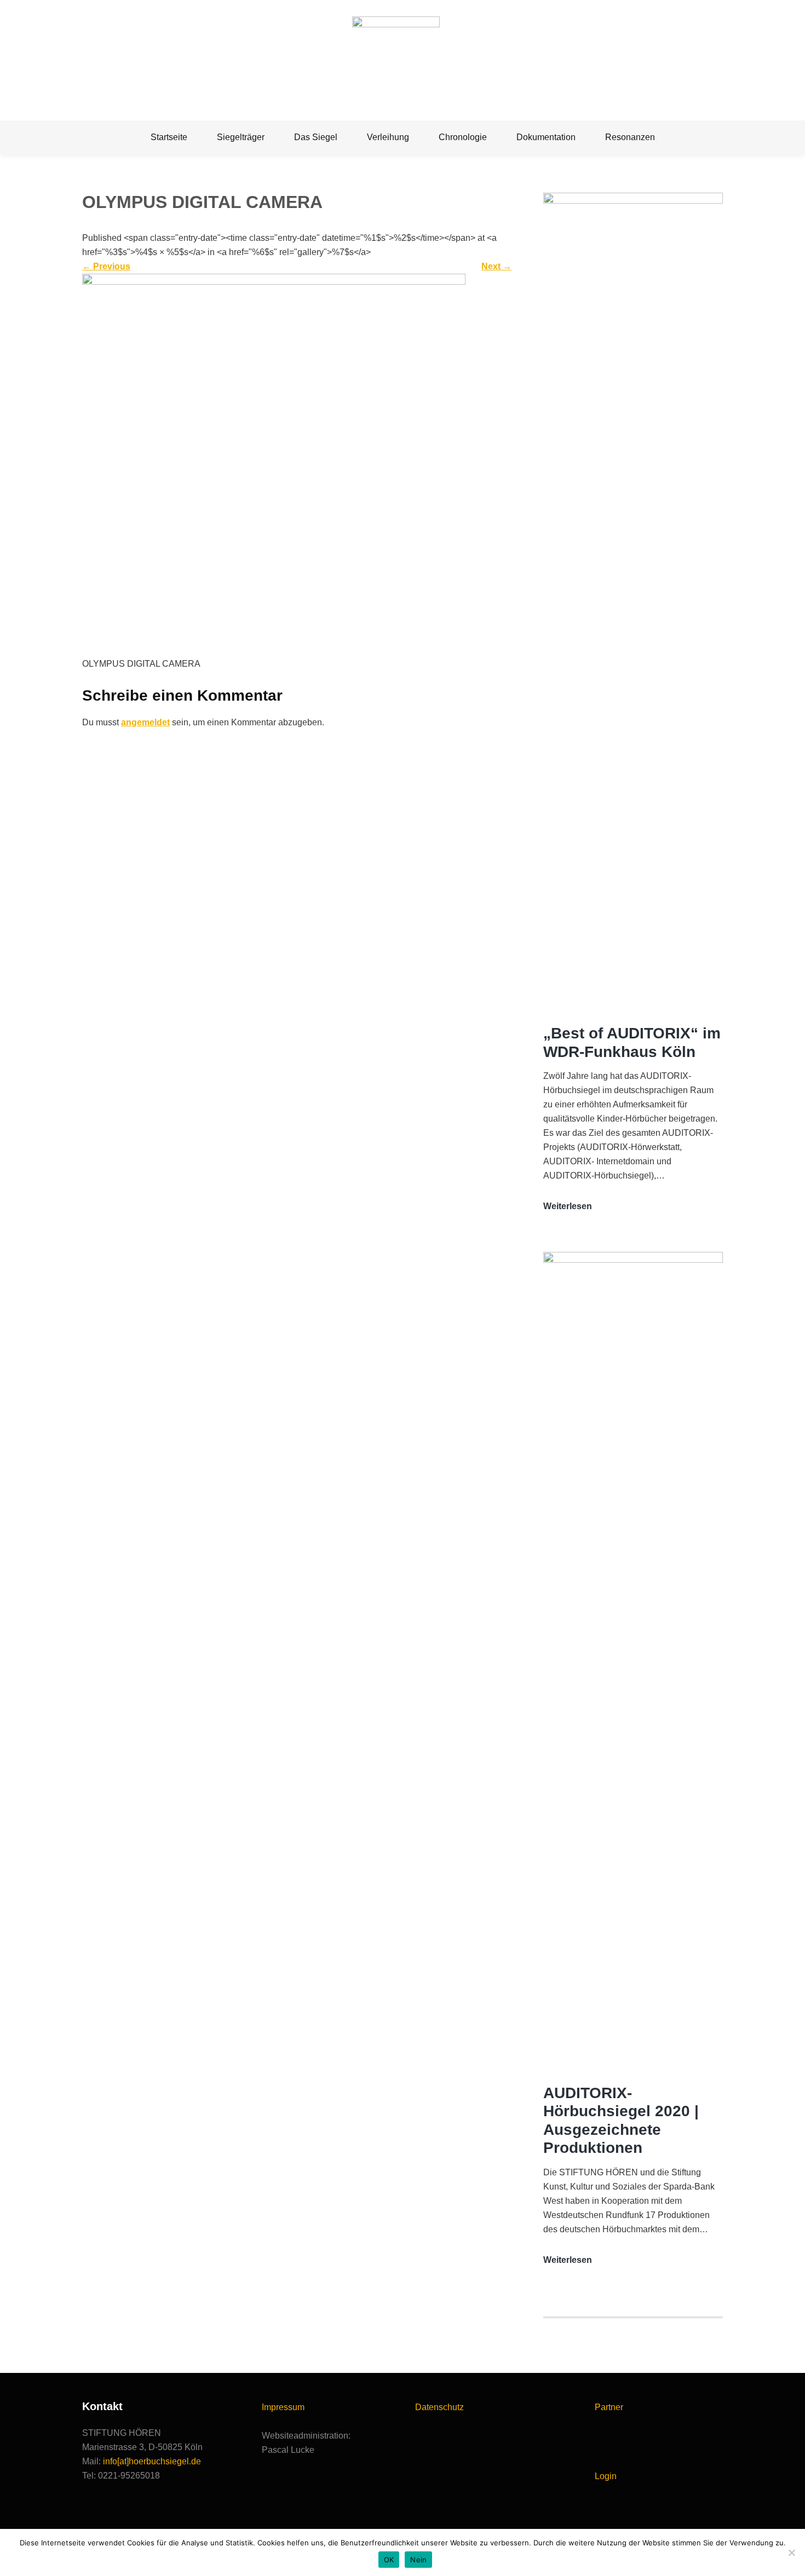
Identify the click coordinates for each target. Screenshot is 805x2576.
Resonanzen (630, 137)
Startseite (169, 137)
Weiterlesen (568, 1207)
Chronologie (463, 137)
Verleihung (388, 137)
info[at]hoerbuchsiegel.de (152, 2461)
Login (606, 2476)
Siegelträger (241, 137)
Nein (418, 2560)
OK (389, 2560)
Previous (106, 266)
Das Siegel (316, 137)
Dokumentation (546, 137)
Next (496, 266)
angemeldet (145, 722)
